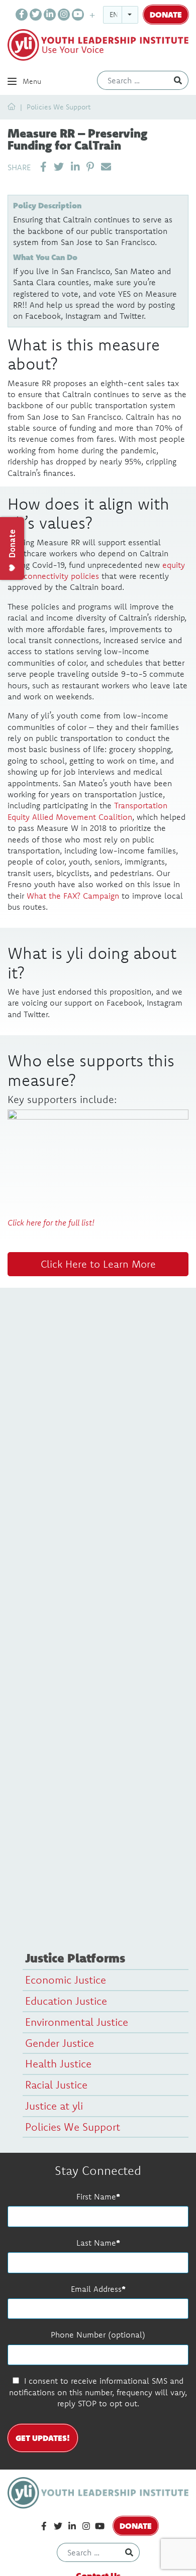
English (123, 15)
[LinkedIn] (50, 15)
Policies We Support (59, 107)
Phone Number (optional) (98, 2335)
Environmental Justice (77, 2022)
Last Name (96, 2243)
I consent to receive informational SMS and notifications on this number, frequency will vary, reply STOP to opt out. (98, 2392)
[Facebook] (22, 15)
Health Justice (58, 2063)
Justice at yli (54, 2106)
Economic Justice (66, 1980)
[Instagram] (64, 15)
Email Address (96, 2289)
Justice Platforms (75, 1958)
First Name (96, 2196)
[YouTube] (78, 15)
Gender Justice (60, 2043)
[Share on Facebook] (43, 167)
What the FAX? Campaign (73, 896)
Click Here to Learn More (98, 1264)
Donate (166, 14)
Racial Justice (56, 2084)
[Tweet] (59, 167)
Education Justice (66, 2001)
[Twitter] (36, 15)
